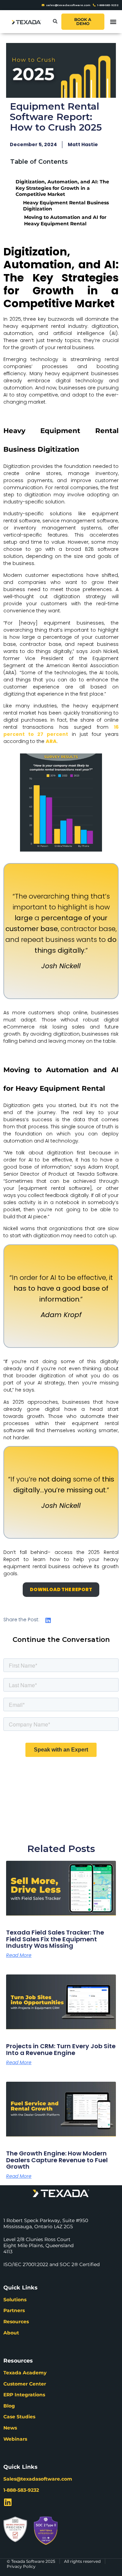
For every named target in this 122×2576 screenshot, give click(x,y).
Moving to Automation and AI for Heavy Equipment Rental (65, 220)
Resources (16, 2322)
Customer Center (25, 2384)
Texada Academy (25, 2373)
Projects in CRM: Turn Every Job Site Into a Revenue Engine (61, 2049)
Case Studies (19, 2417)
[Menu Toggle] (113, 22)
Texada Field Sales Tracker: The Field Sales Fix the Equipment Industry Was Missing (55, 1939)
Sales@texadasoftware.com (38, 2479)
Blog (9, 2406)
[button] (55, 22)
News (10, 2428)
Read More (19, 1955)
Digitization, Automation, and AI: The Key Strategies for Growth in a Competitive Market (62, 188)
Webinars (15, 2439)
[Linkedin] (8, 2502)
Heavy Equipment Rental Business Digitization (66, 206)
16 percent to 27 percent (61, 731)
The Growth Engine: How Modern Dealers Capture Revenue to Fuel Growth (57, 2160)
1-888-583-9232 (21, 2490)
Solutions (15, 2300)
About (11, 2333)
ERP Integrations (24, 2395)
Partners (14, 2310)
